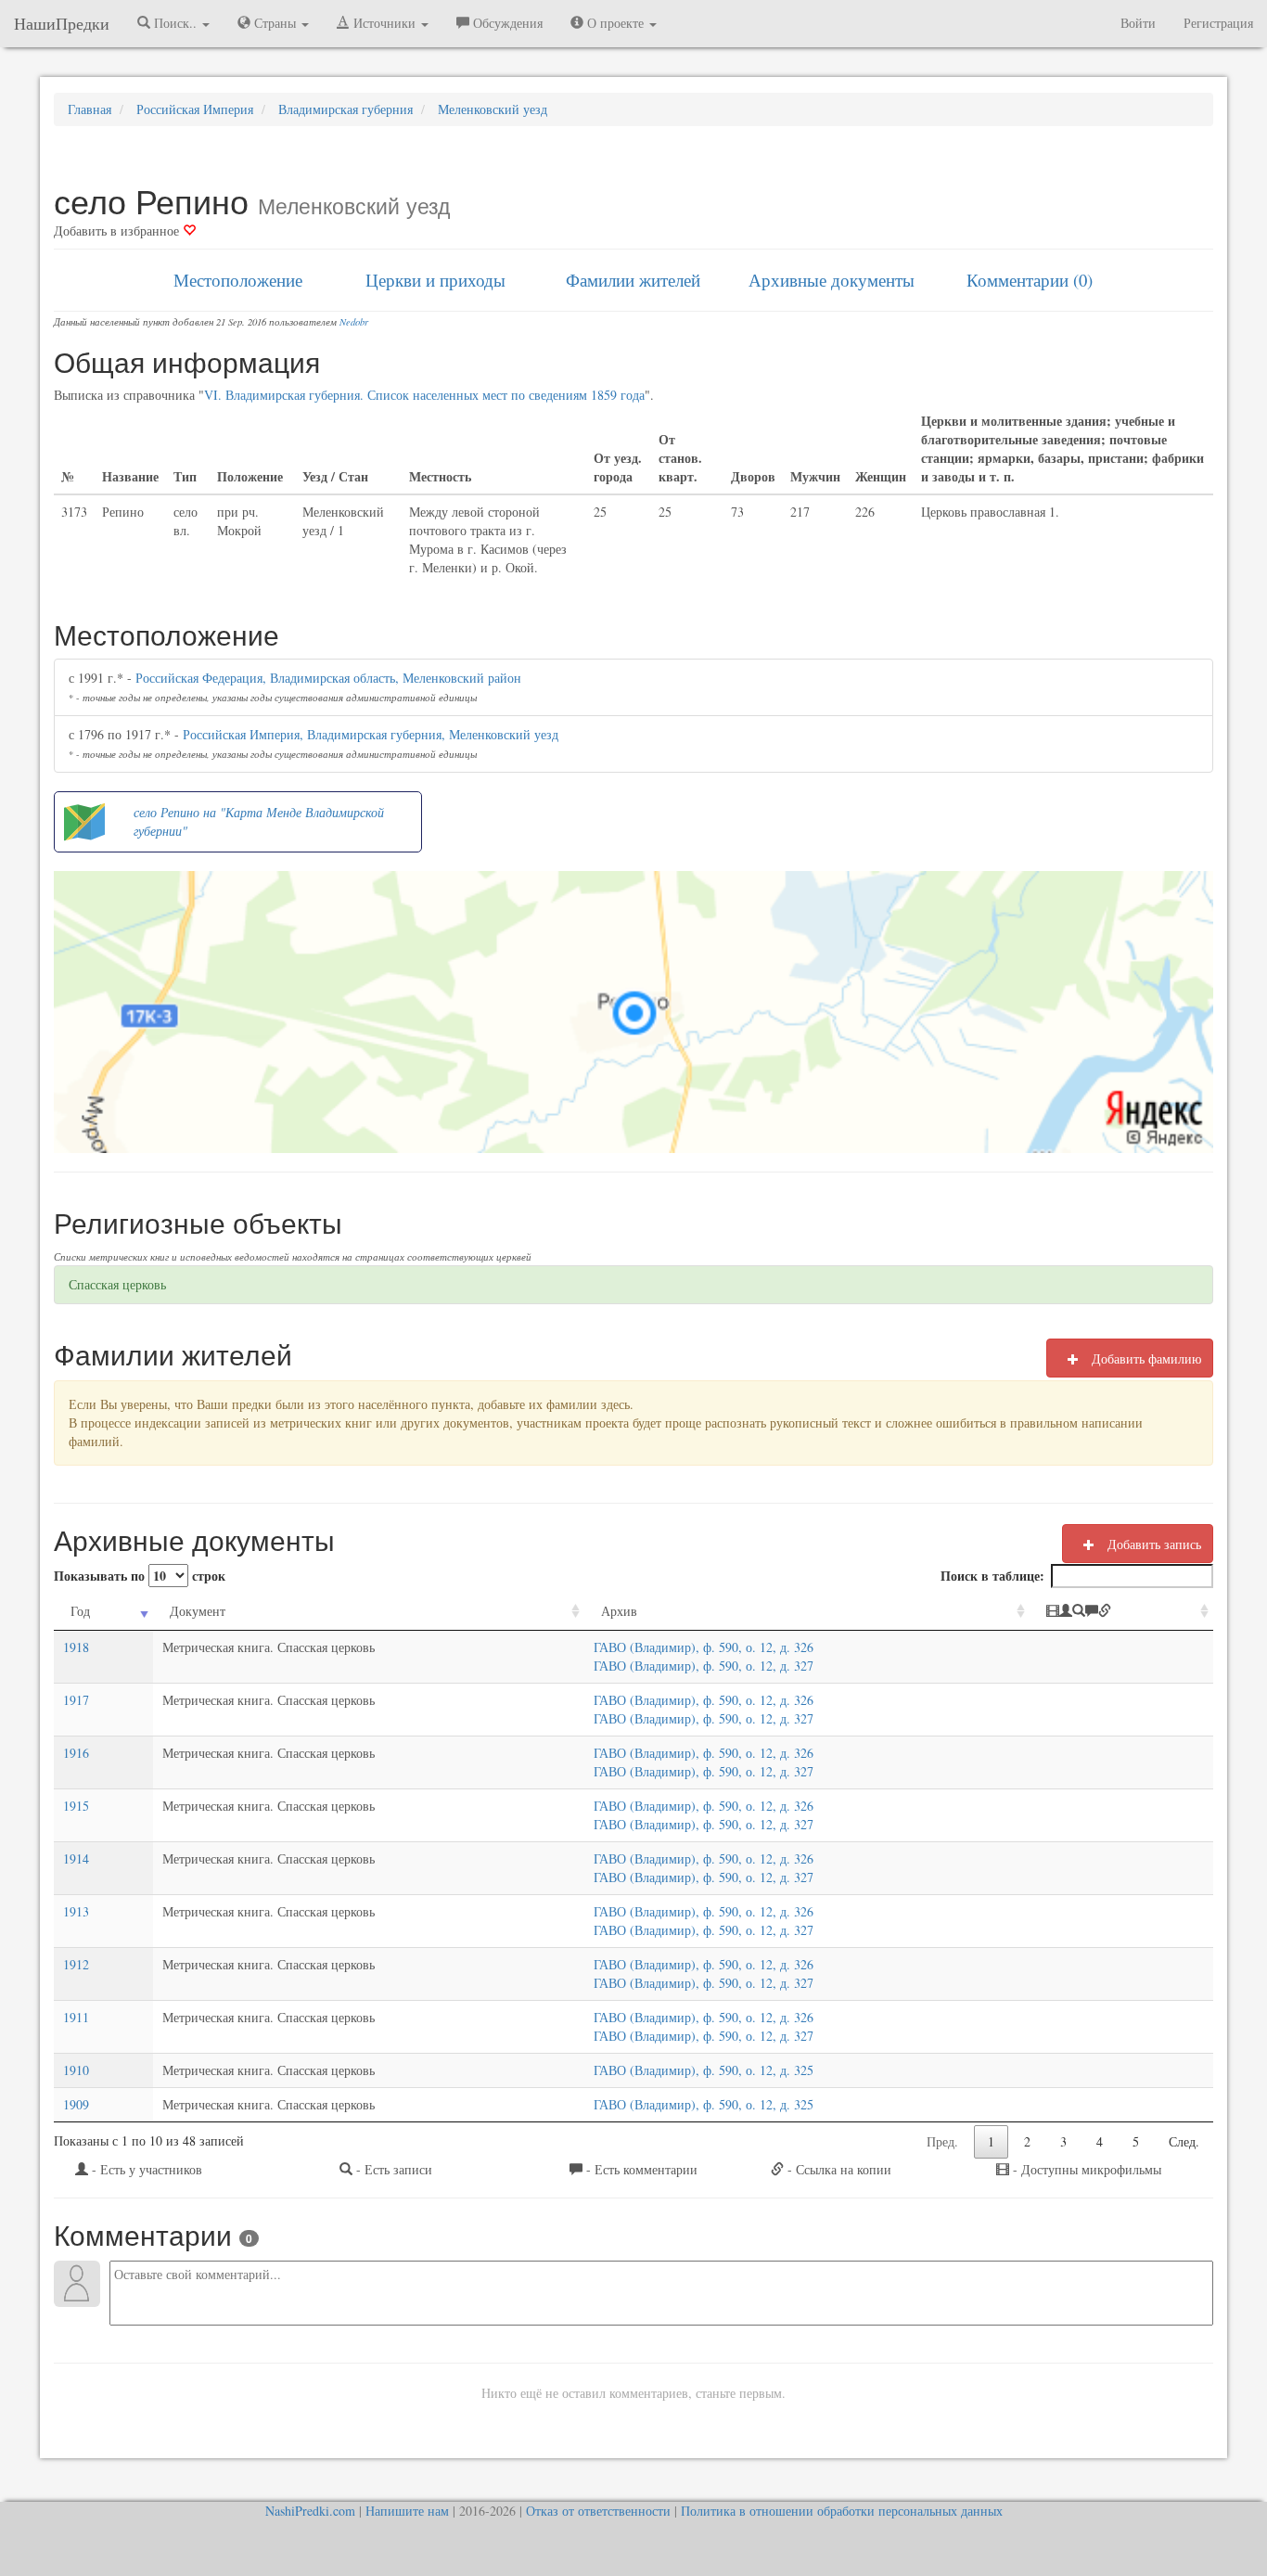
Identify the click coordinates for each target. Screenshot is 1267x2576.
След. (1184, 2141)
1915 (76, 1806)
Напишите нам (407, 2511)
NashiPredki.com (310, 2511)
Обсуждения (506, 23)
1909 (76, 2104)
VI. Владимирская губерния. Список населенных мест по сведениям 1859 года (424, 395)
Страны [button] (275, 23)
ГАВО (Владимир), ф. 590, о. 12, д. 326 (704, 1647)
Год (80, 1611)
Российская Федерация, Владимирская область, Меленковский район (328, 678)
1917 (76, 1700)
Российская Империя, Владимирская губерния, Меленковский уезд (371, 734)
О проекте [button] (615, 23)
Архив (619, 1611)
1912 (76, 1964)
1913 (76, 1911)
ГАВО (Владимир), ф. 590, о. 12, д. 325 (704, 2070)
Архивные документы (832, 280)
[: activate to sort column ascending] (1121, 1612)
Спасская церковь (117, 1284)
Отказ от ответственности (598, 2511)
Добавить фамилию (1145, 1358)
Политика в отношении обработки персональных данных (842, 2511)
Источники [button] (384, 23)
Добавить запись (1152, 1544)
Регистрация (1218, 23)
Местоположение (238, 280)
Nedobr (354, 322)
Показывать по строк (140, 1576)
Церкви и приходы (435, 280)
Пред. (942, 2141)
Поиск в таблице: (992, 1576)
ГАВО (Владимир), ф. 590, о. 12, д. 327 (704, 1666)
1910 (76, 2070)
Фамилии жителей (633, 280)
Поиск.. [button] (175, 23)
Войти (1138, 23)
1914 (76, 1858)
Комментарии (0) (1030, 280)
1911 (76, 2017)
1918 (76, 1647)
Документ (198, 1611)
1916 (76, 1753)
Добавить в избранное (118, 231)
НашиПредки (62, 23)
